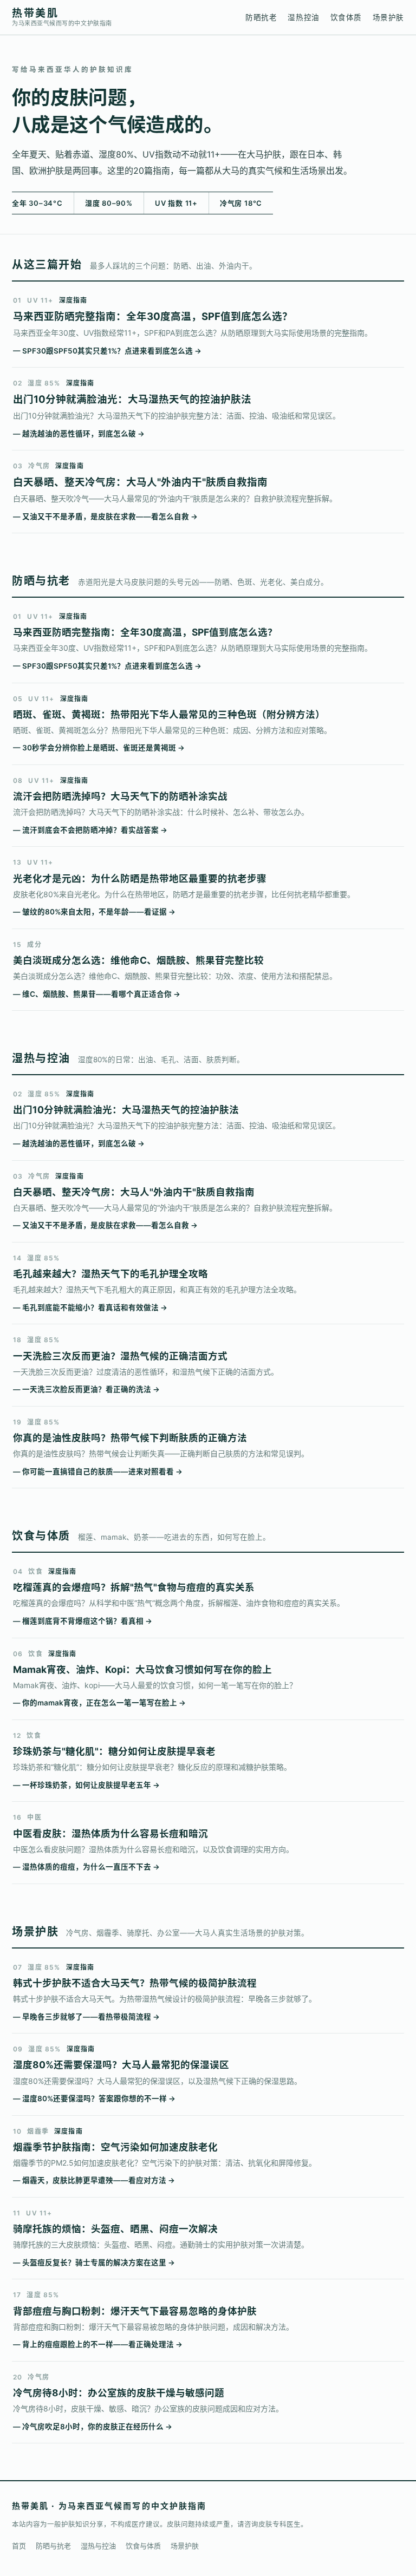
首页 (19, 2546)
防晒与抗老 (53, 2546)
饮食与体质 (143, 2546)
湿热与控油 (98, 2546)
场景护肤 (388, 17)
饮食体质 (346, 17)
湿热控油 (303, 17)
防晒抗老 (261, 17)
